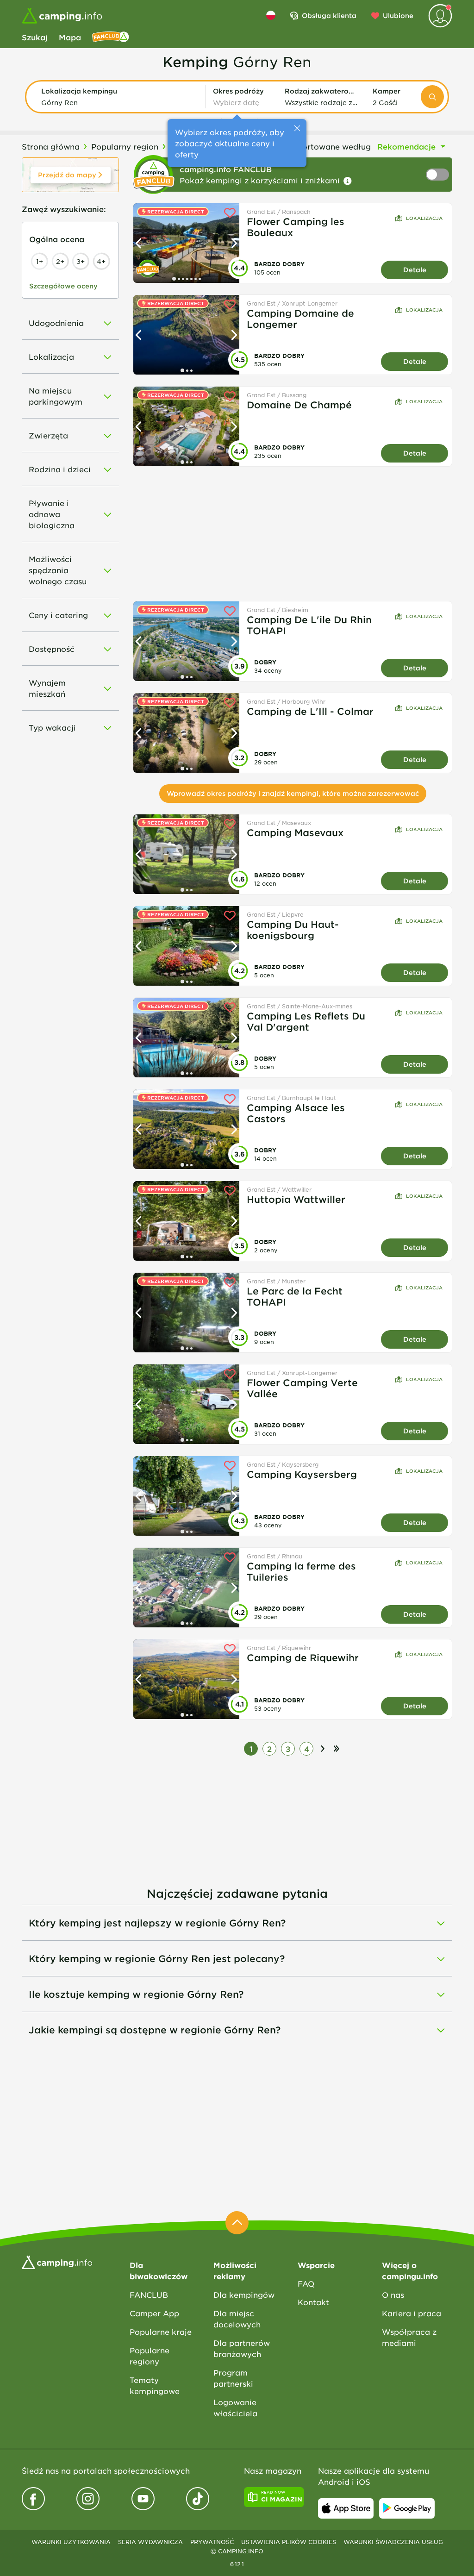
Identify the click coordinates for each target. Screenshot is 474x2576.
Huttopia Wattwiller (296, 1199)
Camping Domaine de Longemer (300, 319)
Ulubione (398, 16)
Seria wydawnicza (150, 2542)
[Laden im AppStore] (346, 2508)
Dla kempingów (244, 2295)
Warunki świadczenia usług (393, 2542)
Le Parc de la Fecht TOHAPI (295, 1296)
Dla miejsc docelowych (237, 2319)
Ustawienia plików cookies (289, 2542)
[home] (57, 2261)
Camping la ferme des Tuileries (301, 1571)
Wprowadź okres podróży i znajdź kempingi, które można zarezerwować (293, 793)
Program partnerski (233, 2378)
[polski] (271, 15)
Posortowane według (330, 146)
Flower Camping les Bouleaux (296, 227)
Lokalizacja (424, 218)
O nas (393, 2295)
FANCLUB (149, 2295)
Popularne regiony (150, 2356)
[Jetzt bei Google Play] (407, 2508)
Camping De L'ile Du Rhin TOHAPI (309, 625)
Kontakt (313, 2302)
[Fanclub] (111, 37)
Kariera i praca (412, 2313)
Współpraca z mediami (409, 2337)
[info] (348, 181)
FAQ (306, 2283)
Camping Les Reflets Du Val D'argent (306, 1021)
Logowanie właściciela (235, 2407)
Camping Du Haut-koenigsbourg (293, 930)
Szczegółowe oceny (63, 286)
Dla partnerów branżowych (242, 2348)
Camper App (154, 2313)
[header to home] (62, 16)
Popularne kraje (161, 2332)
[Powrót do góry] (237, 2223)
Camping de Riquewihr (303, 1657)
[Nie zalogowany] (440, 16)
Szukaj (35, 37)
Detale (415, 270)
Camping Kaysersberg (302, 1474)
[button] (119, 97)
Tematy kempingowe (155, 2385)
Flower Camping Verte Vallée (302, 1388)
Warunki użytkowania (71, 2542)
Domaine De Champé (299, 405)
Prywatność (212, 2542)
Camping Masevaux (295, 832)
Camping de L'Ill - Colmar (310, 711)
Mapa (70, 37)
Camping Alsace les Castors (296, 1113)
